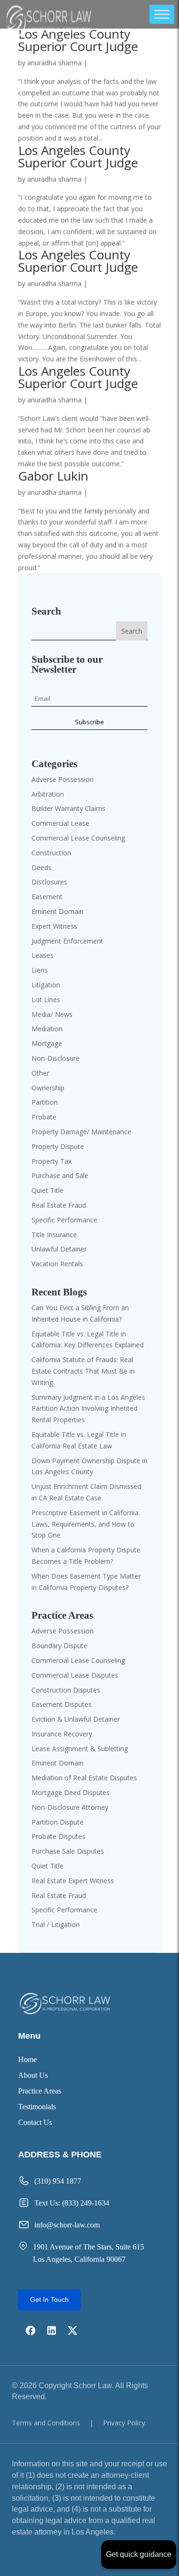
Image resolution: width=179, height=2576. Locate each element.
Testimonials (37, 2107)
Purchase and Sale (60, 1175)
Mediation (47, 1029)
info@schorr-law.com (67, 2225)
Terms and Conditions (46, 2423)
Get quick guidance (139, 2554)
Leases (42, 955)
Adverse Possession (63, 779)
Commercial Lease (60, 823)
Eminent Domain (58, 911)
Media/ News (52, 1014)
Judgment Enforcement (67, 941)
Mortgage (47, 1043)
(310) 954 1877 (58, 2181)
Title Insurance (54, 1235)
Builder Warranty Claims (68, 808)
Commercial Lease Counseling (78, 838)
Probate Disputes (58, 1836)
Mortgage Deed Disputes (71, 1792)
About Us (33, 2076)
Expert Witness (54, 926)
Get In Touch (49, 2299)
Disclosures (49, 882)
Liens (40, 970)
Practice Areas (40, 2091)
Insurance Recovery (62, 1734)
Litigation (46, 985)
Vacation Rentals (57, 1264)
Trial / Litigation (56, 1924)
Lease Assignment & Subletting (80, 1749)
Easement (47, 897)
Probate (44, 1117)
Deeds (42, 867)
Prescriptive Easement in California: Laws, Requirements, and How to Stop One (86, 1524)
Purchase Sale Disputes (68, 1851)
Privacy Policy (124, 2423)
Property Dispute (58, 1146)
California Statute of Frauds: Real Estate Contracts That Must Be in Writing (83, 1371)
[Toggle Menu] (162, 14)
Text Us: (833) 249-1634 (72, 2203)
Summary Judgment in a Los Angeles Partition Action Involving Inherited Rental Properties (88, 1409)
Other (40, 1073)
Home (27, 2060)
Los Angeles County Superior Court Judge (78, 40)
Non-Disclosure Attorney (70, 1807)
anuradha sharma (54, 63)
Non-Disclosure (56, 1058)
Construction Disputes (66, 1690)
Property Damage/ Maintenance (81, 1132)
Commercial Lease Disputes (75, 1675)
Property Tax (52, 1161)
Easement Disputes (62, 1704)
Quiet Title (47, 1190)
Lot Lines (46, 1000)
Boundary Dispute (59, 1646)
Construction (51, 853)
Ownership (48, 1088)
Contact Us (35, 2123)
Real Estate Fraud (59, 1205)
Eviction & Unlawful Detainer (76, 1719)
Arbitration (48, 794)
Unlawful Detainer (59, 1249)
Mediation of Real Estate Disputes (84, 1778)
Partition (45, 1102)
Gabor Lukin (53, 476)
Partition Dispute (58, 1822)
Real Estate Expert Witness (73, 1881)
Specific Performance (64, 1220)
